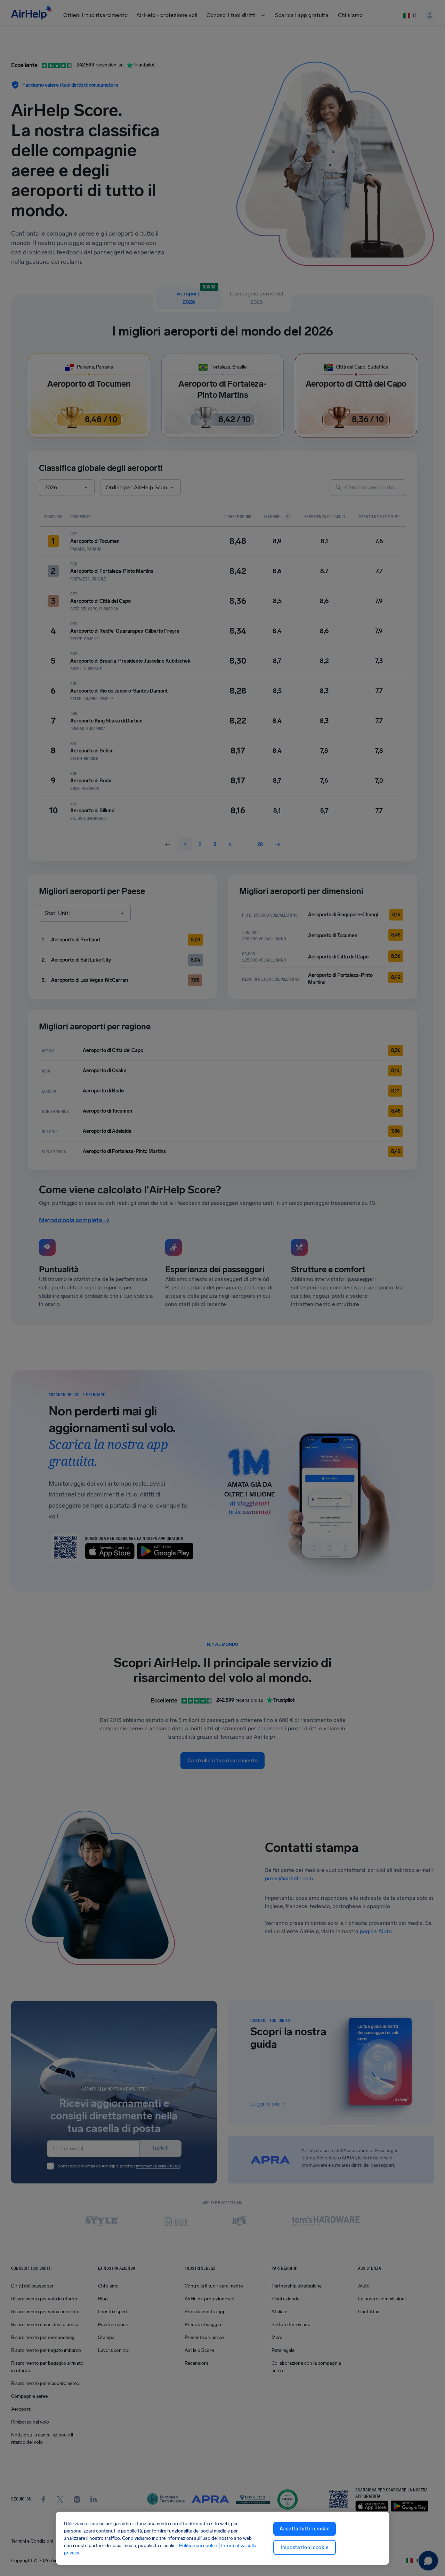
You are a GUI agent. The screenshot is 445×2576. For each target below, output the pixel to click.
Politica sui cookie (198, 2546)
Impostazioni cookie (305, 2547)
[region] (222, 2538)
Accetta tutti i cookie (305, 2529)
